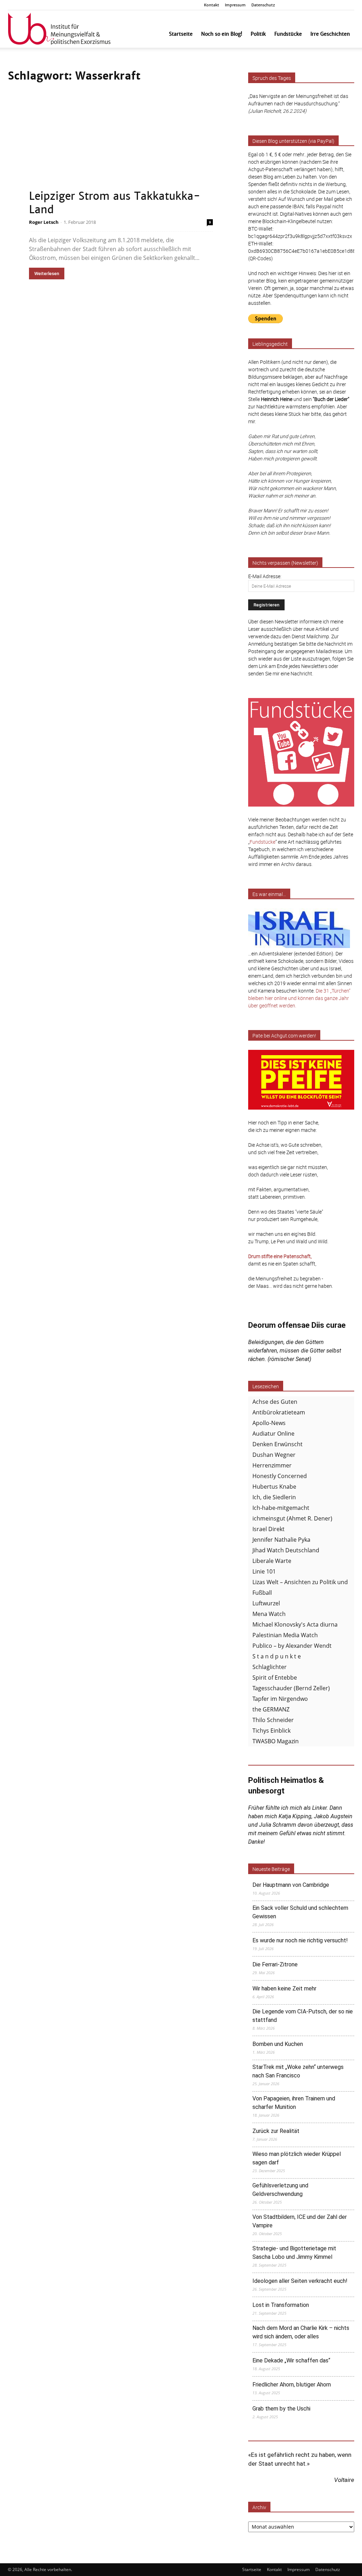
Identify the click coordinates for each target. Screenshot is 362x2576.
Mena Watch (269, 1614)
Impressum (235, 5)
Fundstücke (288, 34)
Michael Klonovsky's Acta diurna (295, 1624)
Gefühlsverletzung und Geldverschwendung (280, 2190)
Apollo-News (269, 1423)
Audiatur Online (273, 1434)
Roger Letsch (44, 222)
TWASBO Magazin (276, 1741)
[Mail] (326, 5)
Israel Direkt (268, 1529)
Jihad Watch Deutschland (286, 1550)
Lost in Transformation (281, 2305)
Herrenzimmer (272, 1465)
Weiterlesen (47, 274)
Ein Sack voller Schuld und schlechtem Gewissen (300, 1912)
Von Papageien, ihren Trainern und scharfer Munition (294, 2103)
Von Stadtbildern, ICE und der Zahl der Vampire (300, 2221)
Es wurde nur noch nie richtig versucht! (300, 1940)
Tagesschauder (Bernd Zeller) (291, 1688)
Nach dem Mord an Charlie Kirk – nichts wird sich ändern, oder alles (301, 2332)
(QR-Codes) (261, 258)
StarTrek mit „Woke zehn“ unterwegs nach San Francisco (298, 2071)
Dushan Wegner (274, 1455)
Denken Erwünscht (278, 1444)
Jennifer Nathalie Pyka (281, 1540)
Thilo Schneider (273, 1720)
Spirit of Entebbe (275, 1677)
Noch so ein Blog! (222, 34)
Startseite (181, 34)
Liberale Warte (272, 1561)
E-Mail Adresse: (265, 576)
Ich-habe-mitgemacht (281, 1508)
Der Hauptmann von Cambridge (291, 1885)
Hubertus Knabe (274, 1487)
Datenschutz (263, 5)
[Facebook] (302, 5)
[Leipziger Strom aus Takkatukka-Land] (121, 152)
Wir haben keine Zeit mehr (284, 1988)
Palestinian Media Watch (285, 1635)
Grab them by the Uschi (281, 2409)
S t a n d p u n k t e (277, 1656)
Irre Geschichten (330, 34)
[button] (292, 5)
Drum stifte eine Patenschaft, (280, 1256)
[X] (349, 5)
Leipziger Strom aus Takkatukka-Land (115, 203)
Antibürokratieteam (279, 1412)
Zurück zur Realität (276, 2131)
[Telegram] (337, 5)
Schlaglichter (270, 1667)
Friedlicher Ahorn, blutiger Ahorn (292, 2385)
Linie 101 (264, 1571)
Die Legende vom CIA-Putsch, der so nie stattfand (303, 2016)
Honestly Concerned (280, 1476)
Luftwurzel (266, 1603)
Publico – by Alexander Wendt (292, 1646)
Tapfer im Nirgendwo (280, 1699)
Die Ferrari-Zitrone (275, 1964)
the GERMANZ (271, 1709)
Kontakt (212, 5)
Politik (258, 34)
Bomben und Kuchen (278, 2044)
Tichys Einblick (271, 1731)
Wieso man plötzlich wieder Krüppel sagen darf (297, 2158)
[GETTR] (314, 5)
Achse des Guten (275, 1402)
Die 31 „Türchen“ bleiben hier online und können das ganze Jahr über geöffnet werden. (299, 998)
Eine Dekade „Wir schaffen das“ (291, 2360)
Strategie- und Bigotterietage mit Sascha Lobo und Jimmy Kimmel (294, 2253)
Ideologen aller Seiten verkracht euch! (300, 2281)
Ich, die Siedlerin (274, 1497)
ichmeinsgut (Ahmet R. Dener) (292, 1518)
